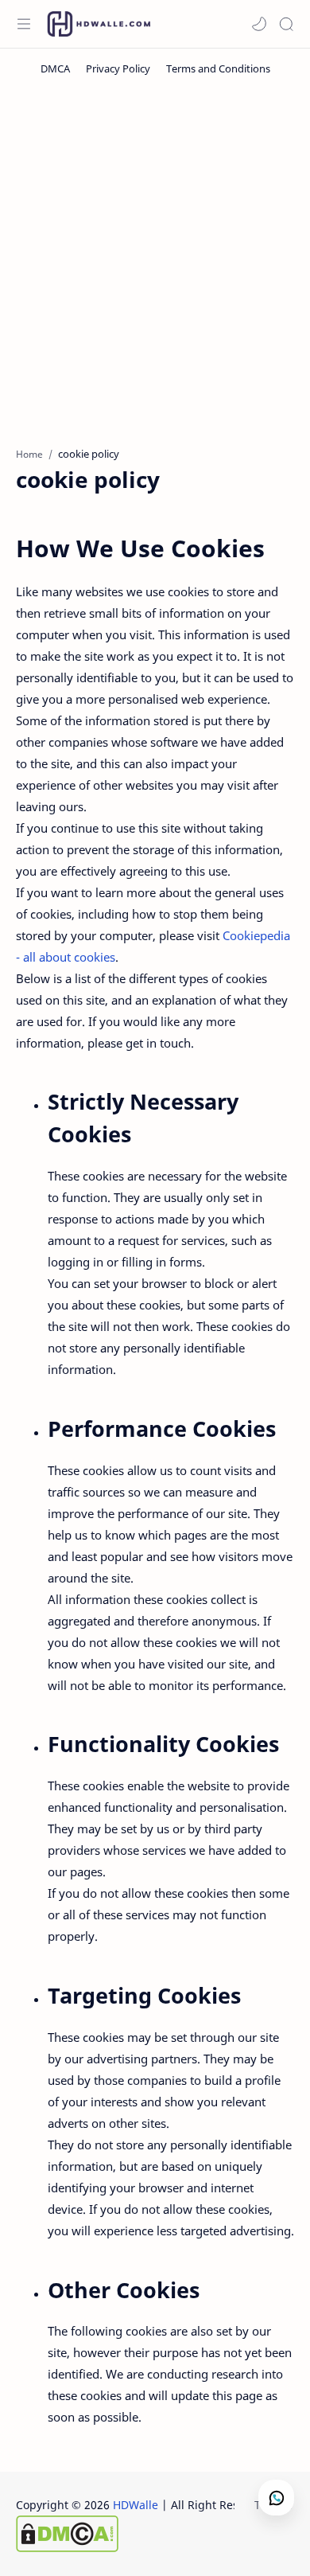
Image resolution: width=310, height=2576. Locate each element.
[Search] (286, 24)
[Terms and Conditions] (218, 68)
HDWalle (136, 2505)
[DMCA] (55, 68)
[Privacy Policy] (118, 68)
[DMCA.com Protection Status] (144, 2534)
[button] (259, 24)
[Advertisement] (155, 260)
